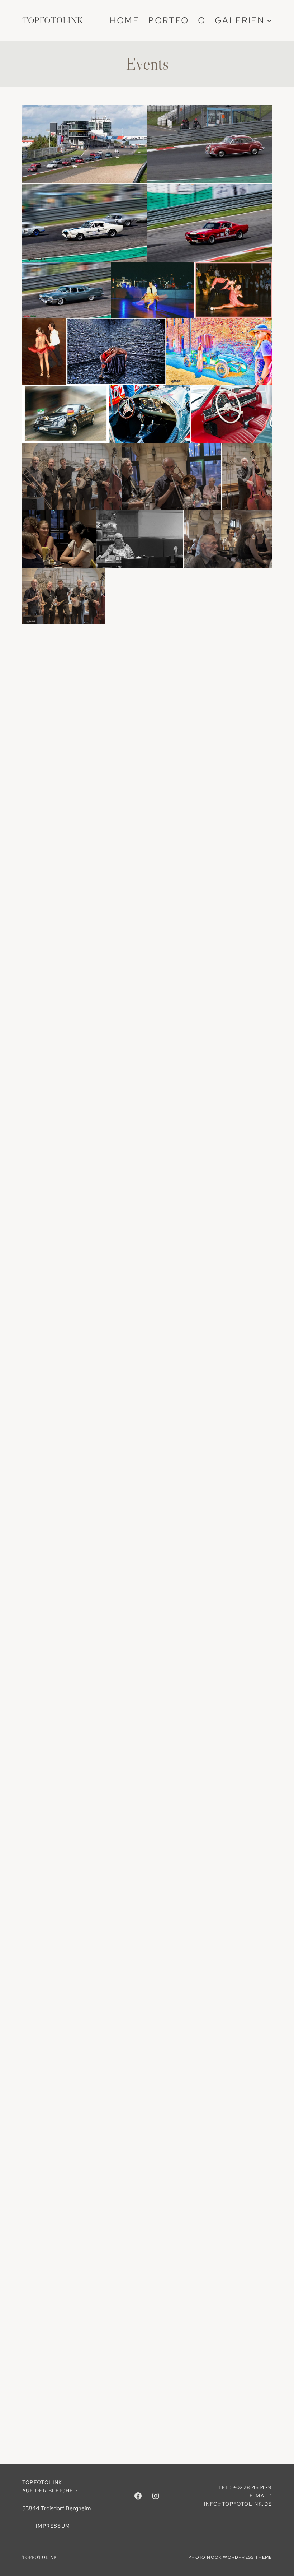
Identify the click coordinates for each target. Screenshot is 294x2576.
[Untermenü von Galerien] (269, 20)
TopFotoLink (53, 20)
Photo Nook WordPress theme (230, 2557)
